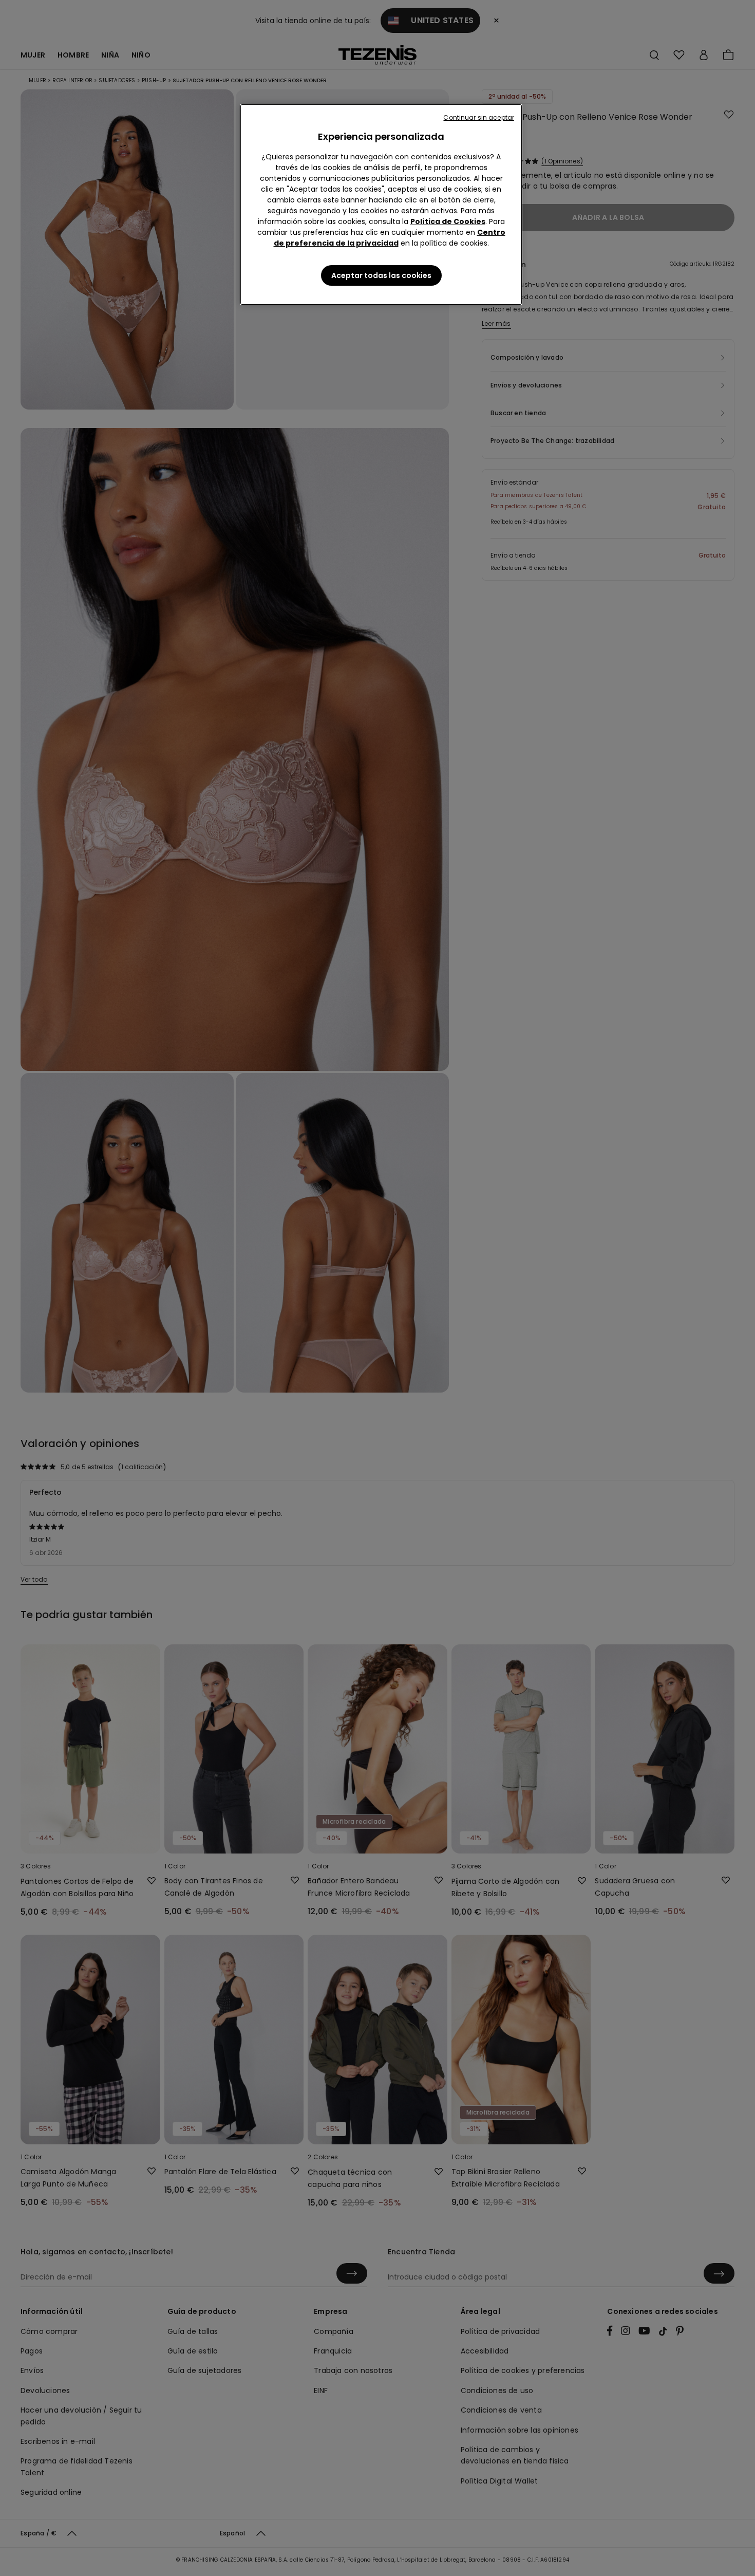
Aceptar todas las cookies (381, 275)
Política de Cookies (448, 221)
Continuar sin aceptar (479, 117)
